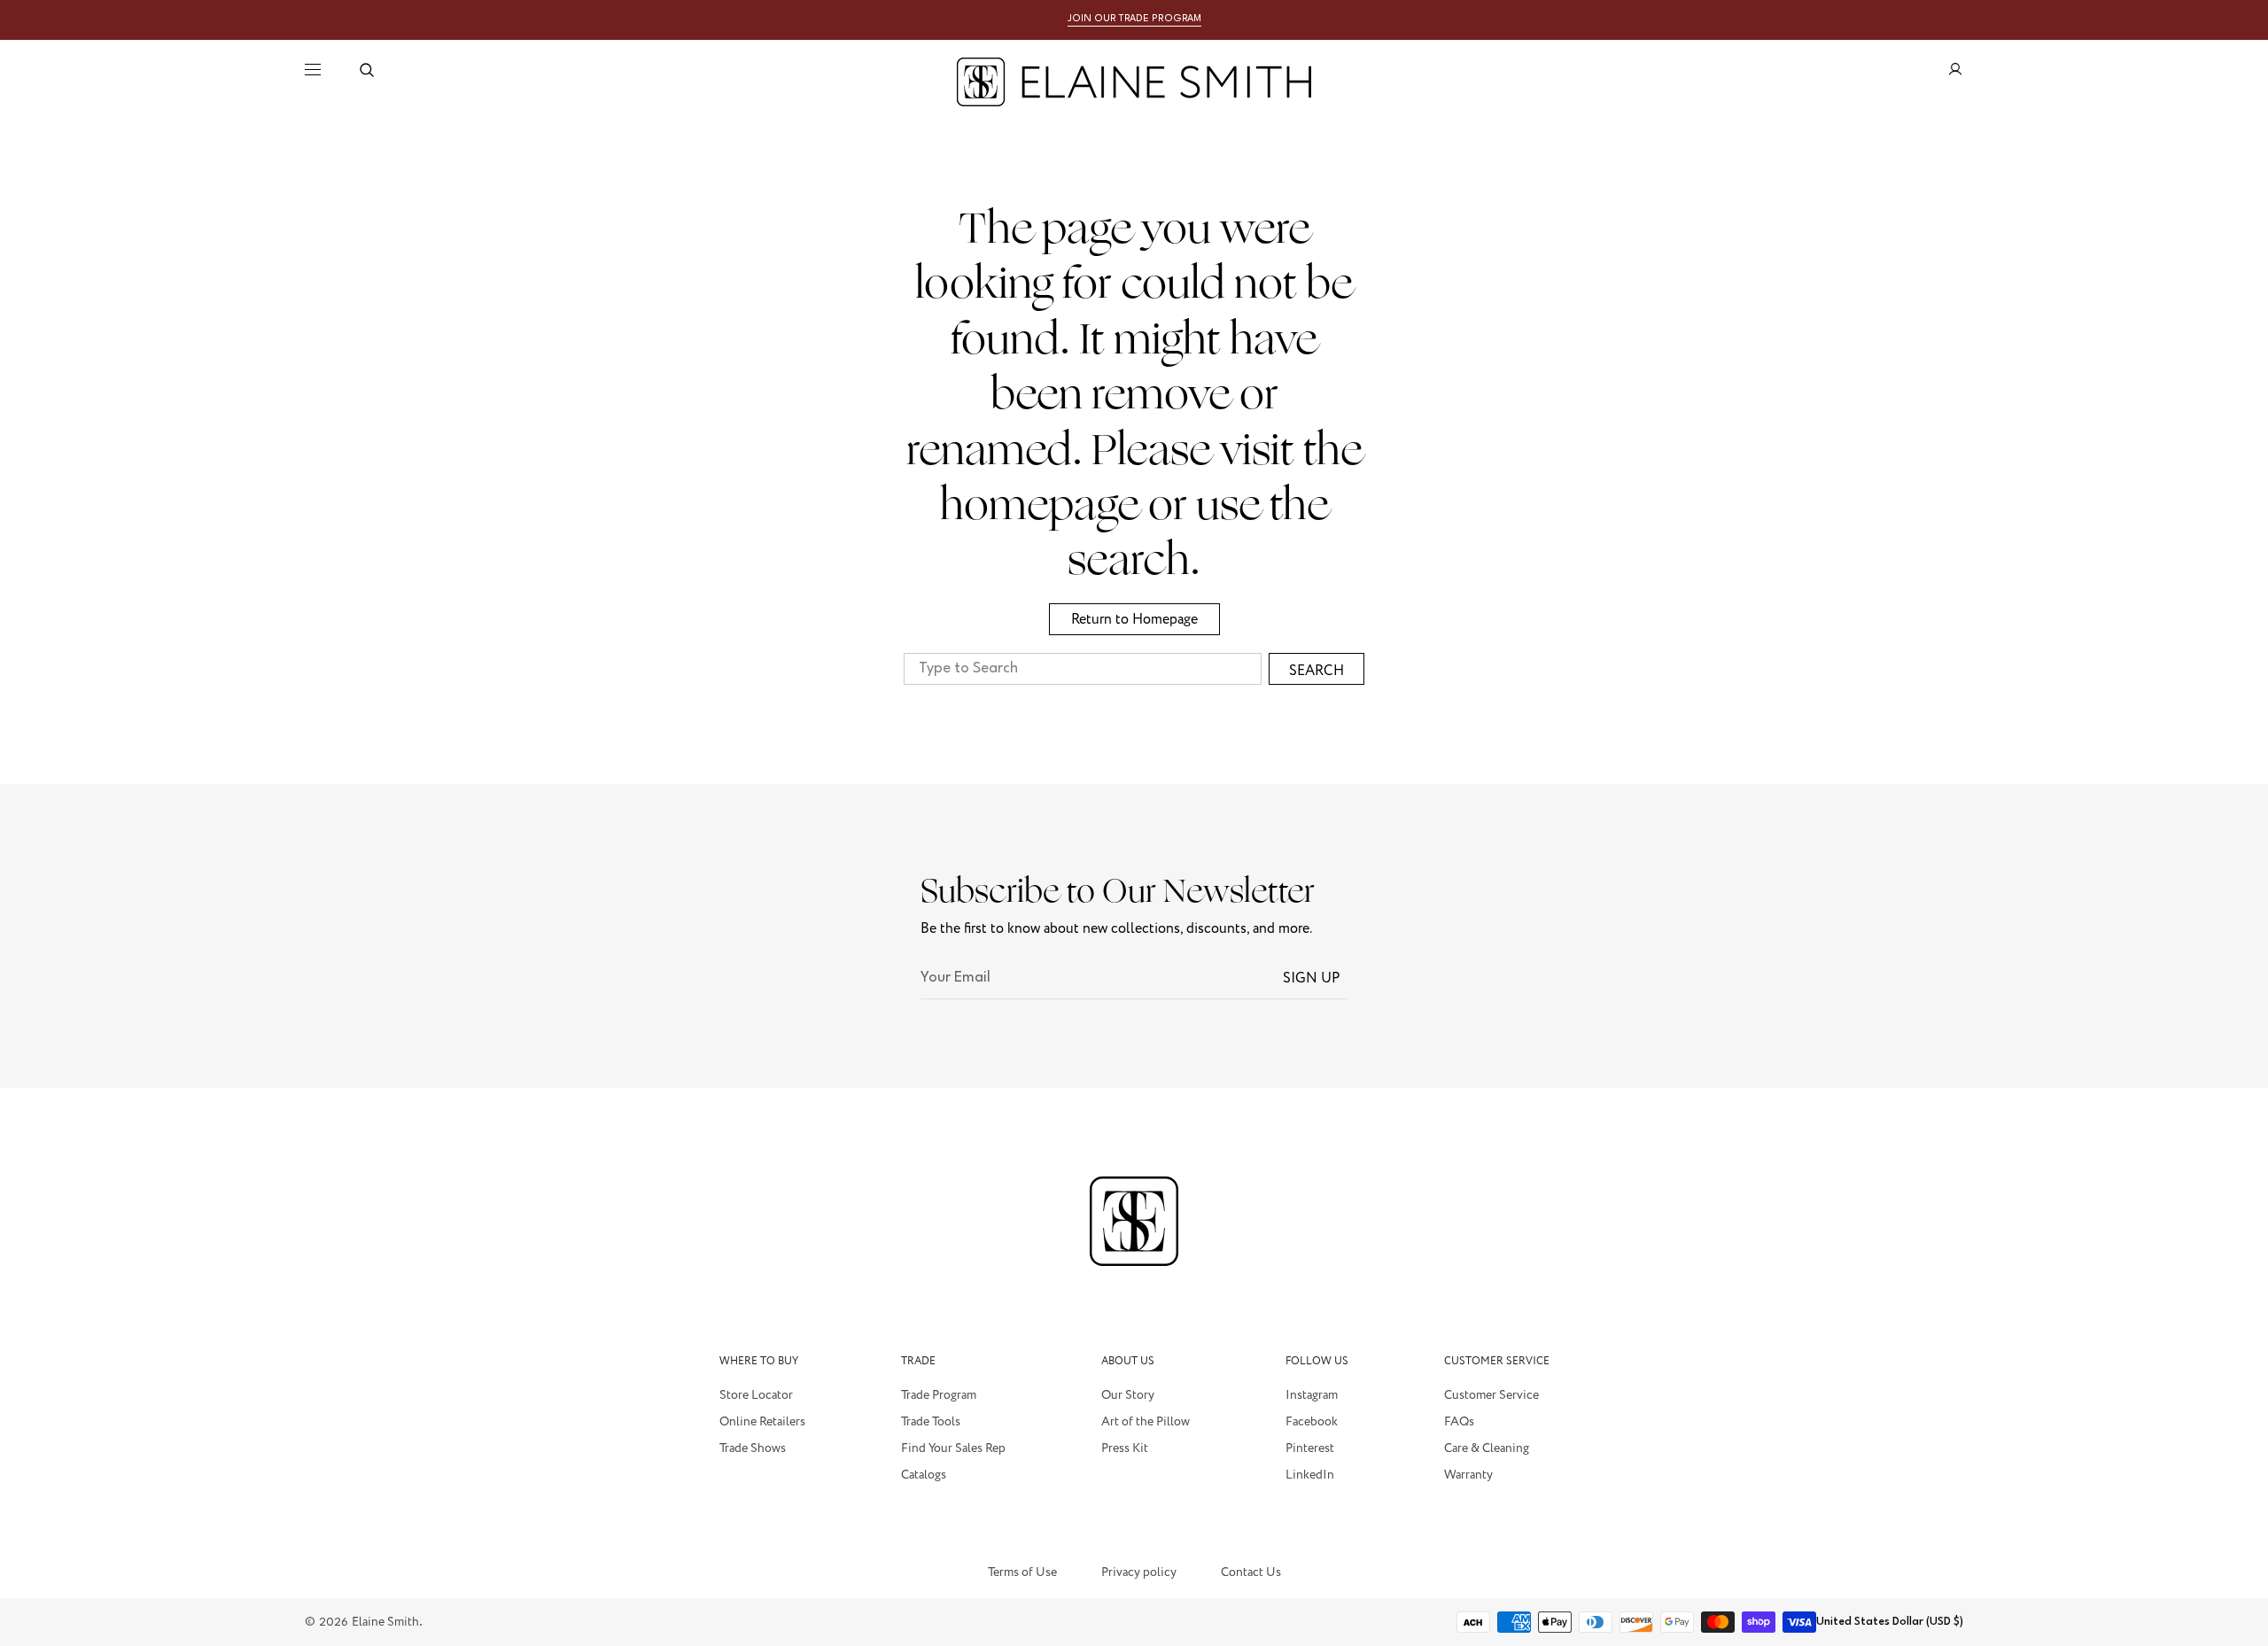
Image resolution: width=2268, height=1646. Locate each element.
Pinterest (1310, 1448)
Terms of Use (1022, 1572)
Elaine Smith (385, 1622)
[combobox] (1083, 669)
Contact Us (1251, 1572)
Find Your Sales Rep (953, 1448)
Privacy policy (1139, 1573)
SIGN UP (1312, 978)
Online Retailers (762, 1422)
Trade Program (939, 1396)
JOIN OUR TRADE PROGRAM (1134, 19)
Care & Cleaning (1487, 1448)
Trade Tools (931, 1422)
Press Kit (1125, 1448)
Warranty (1468, 1475)
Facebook (1312, 1422)
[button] (367, 70)
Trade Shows (753, 1448)
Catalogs (924, 1475)
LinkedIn (1310, 1475)
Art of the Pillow (1146, 1422)
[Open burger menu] (313, 70)
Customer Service (1491, 1396)
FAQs (1459, 1422)
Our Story (1128, 1396)
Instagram (1312, 1396)
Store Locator (756, 1396)
